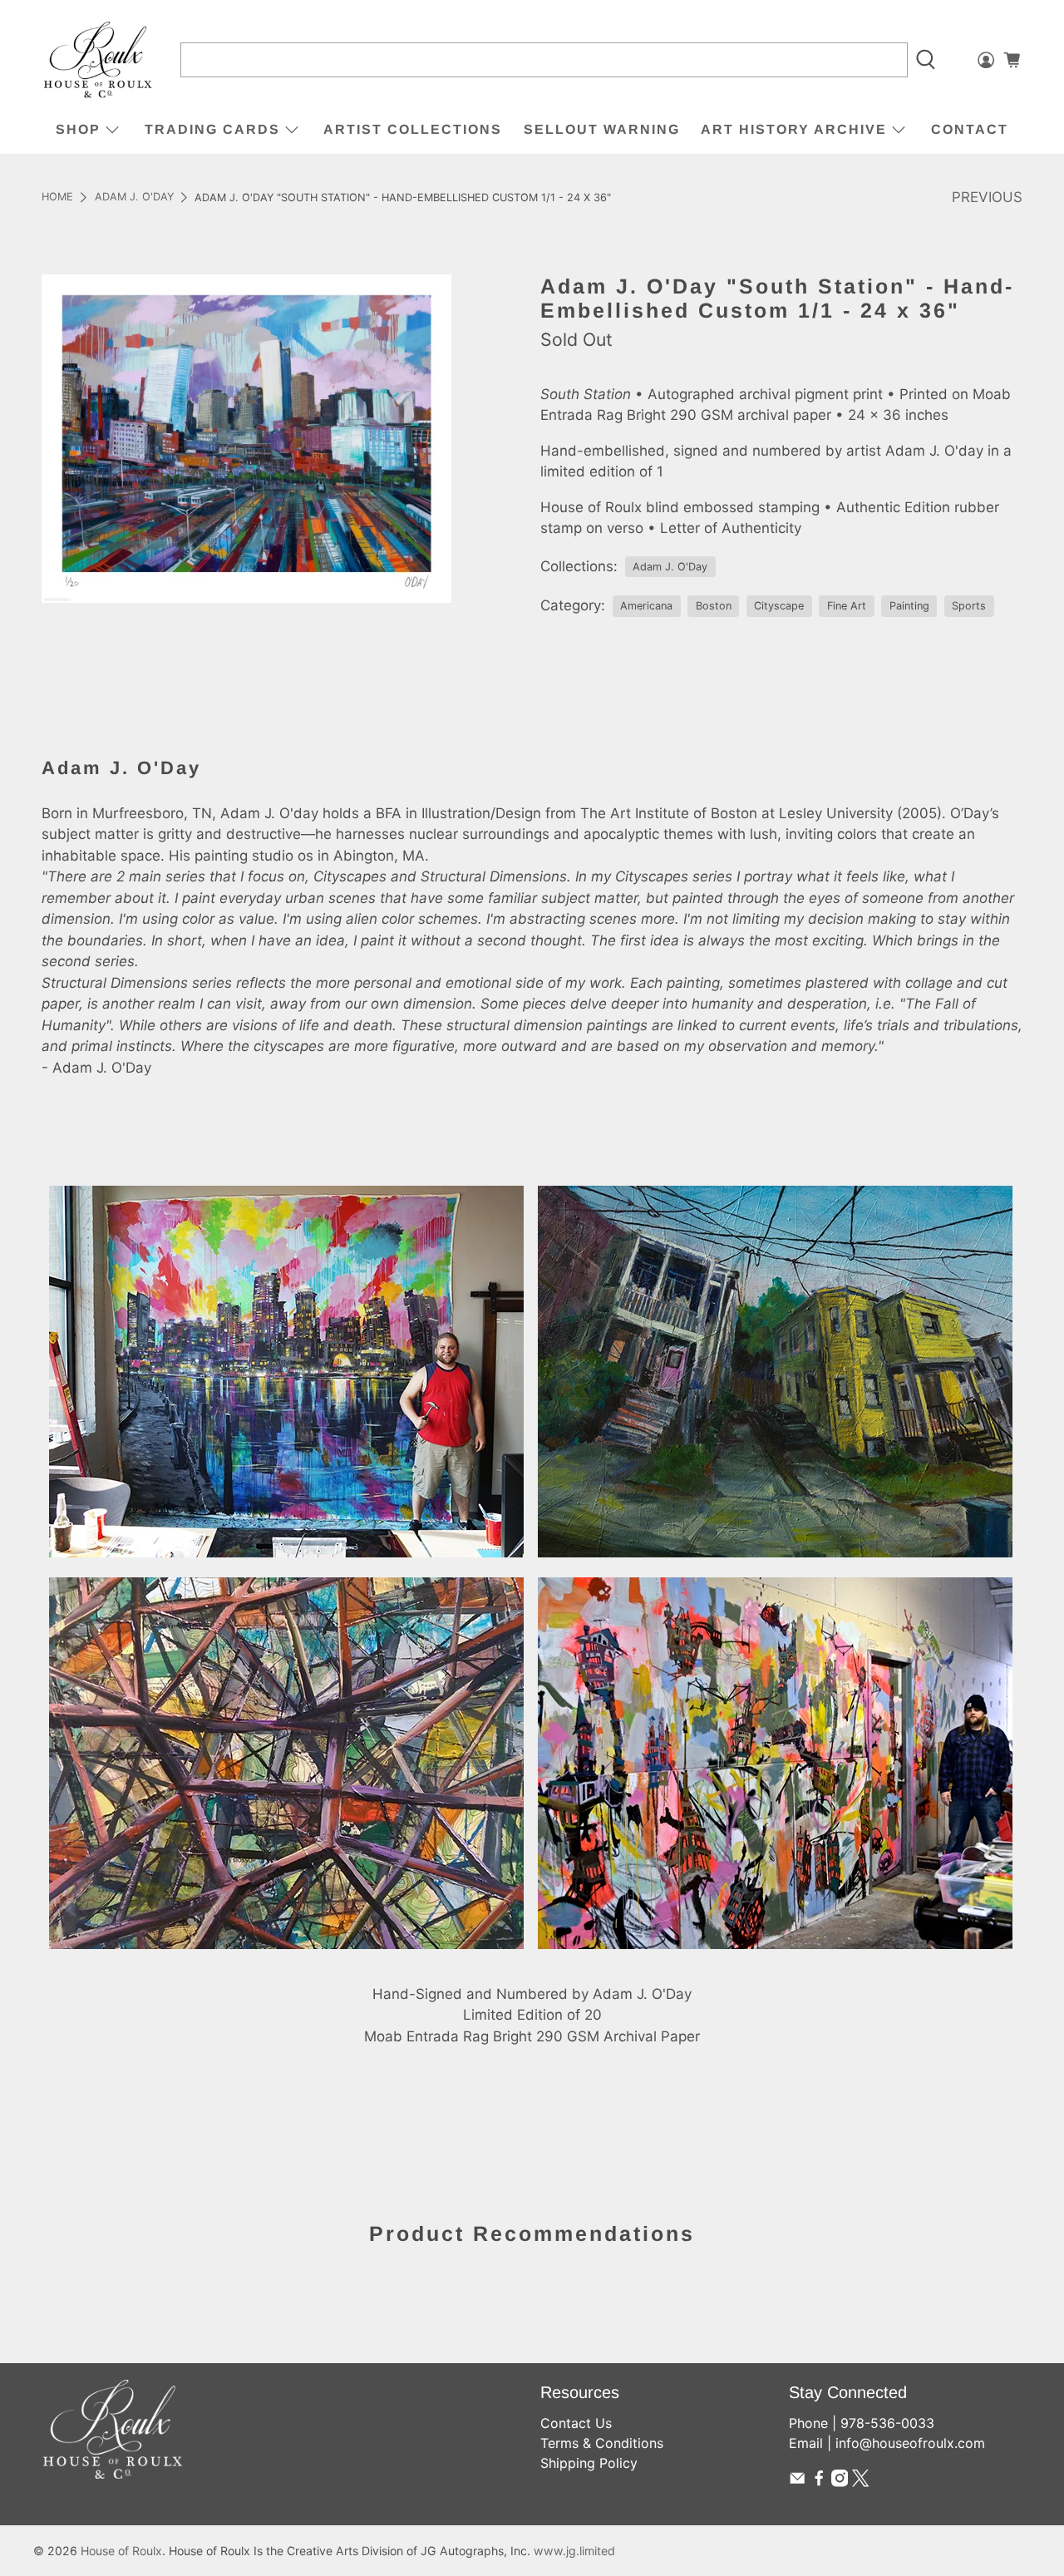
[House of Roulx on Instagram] (840, 2482)
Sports (969, 606)
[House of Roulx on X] (860, 2482)
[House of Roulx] (98, 60)
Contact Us (576, 2423)
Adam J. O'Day (134, 197)
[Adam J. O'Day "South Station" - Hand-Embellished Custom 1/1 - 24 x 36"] (246, 438)
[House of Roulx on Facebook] (819, 2482)
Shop (78, 129)
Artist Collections (413, 129)
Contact (970, 129)
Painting (909, 606)
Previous (987, 197)
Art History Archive (794, 129)
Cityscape (779, 606)
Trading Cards (212, 129)
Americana (646, 606)
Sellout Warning (602, 129)
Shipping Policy (589, 2463)
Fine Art (847, 606)
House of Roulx (121, 2551)
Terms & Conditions (602, 2443)
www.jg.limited (574, 2551)
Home (57, 197)
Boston (714, 606)
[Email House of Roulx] (797, 2482)
